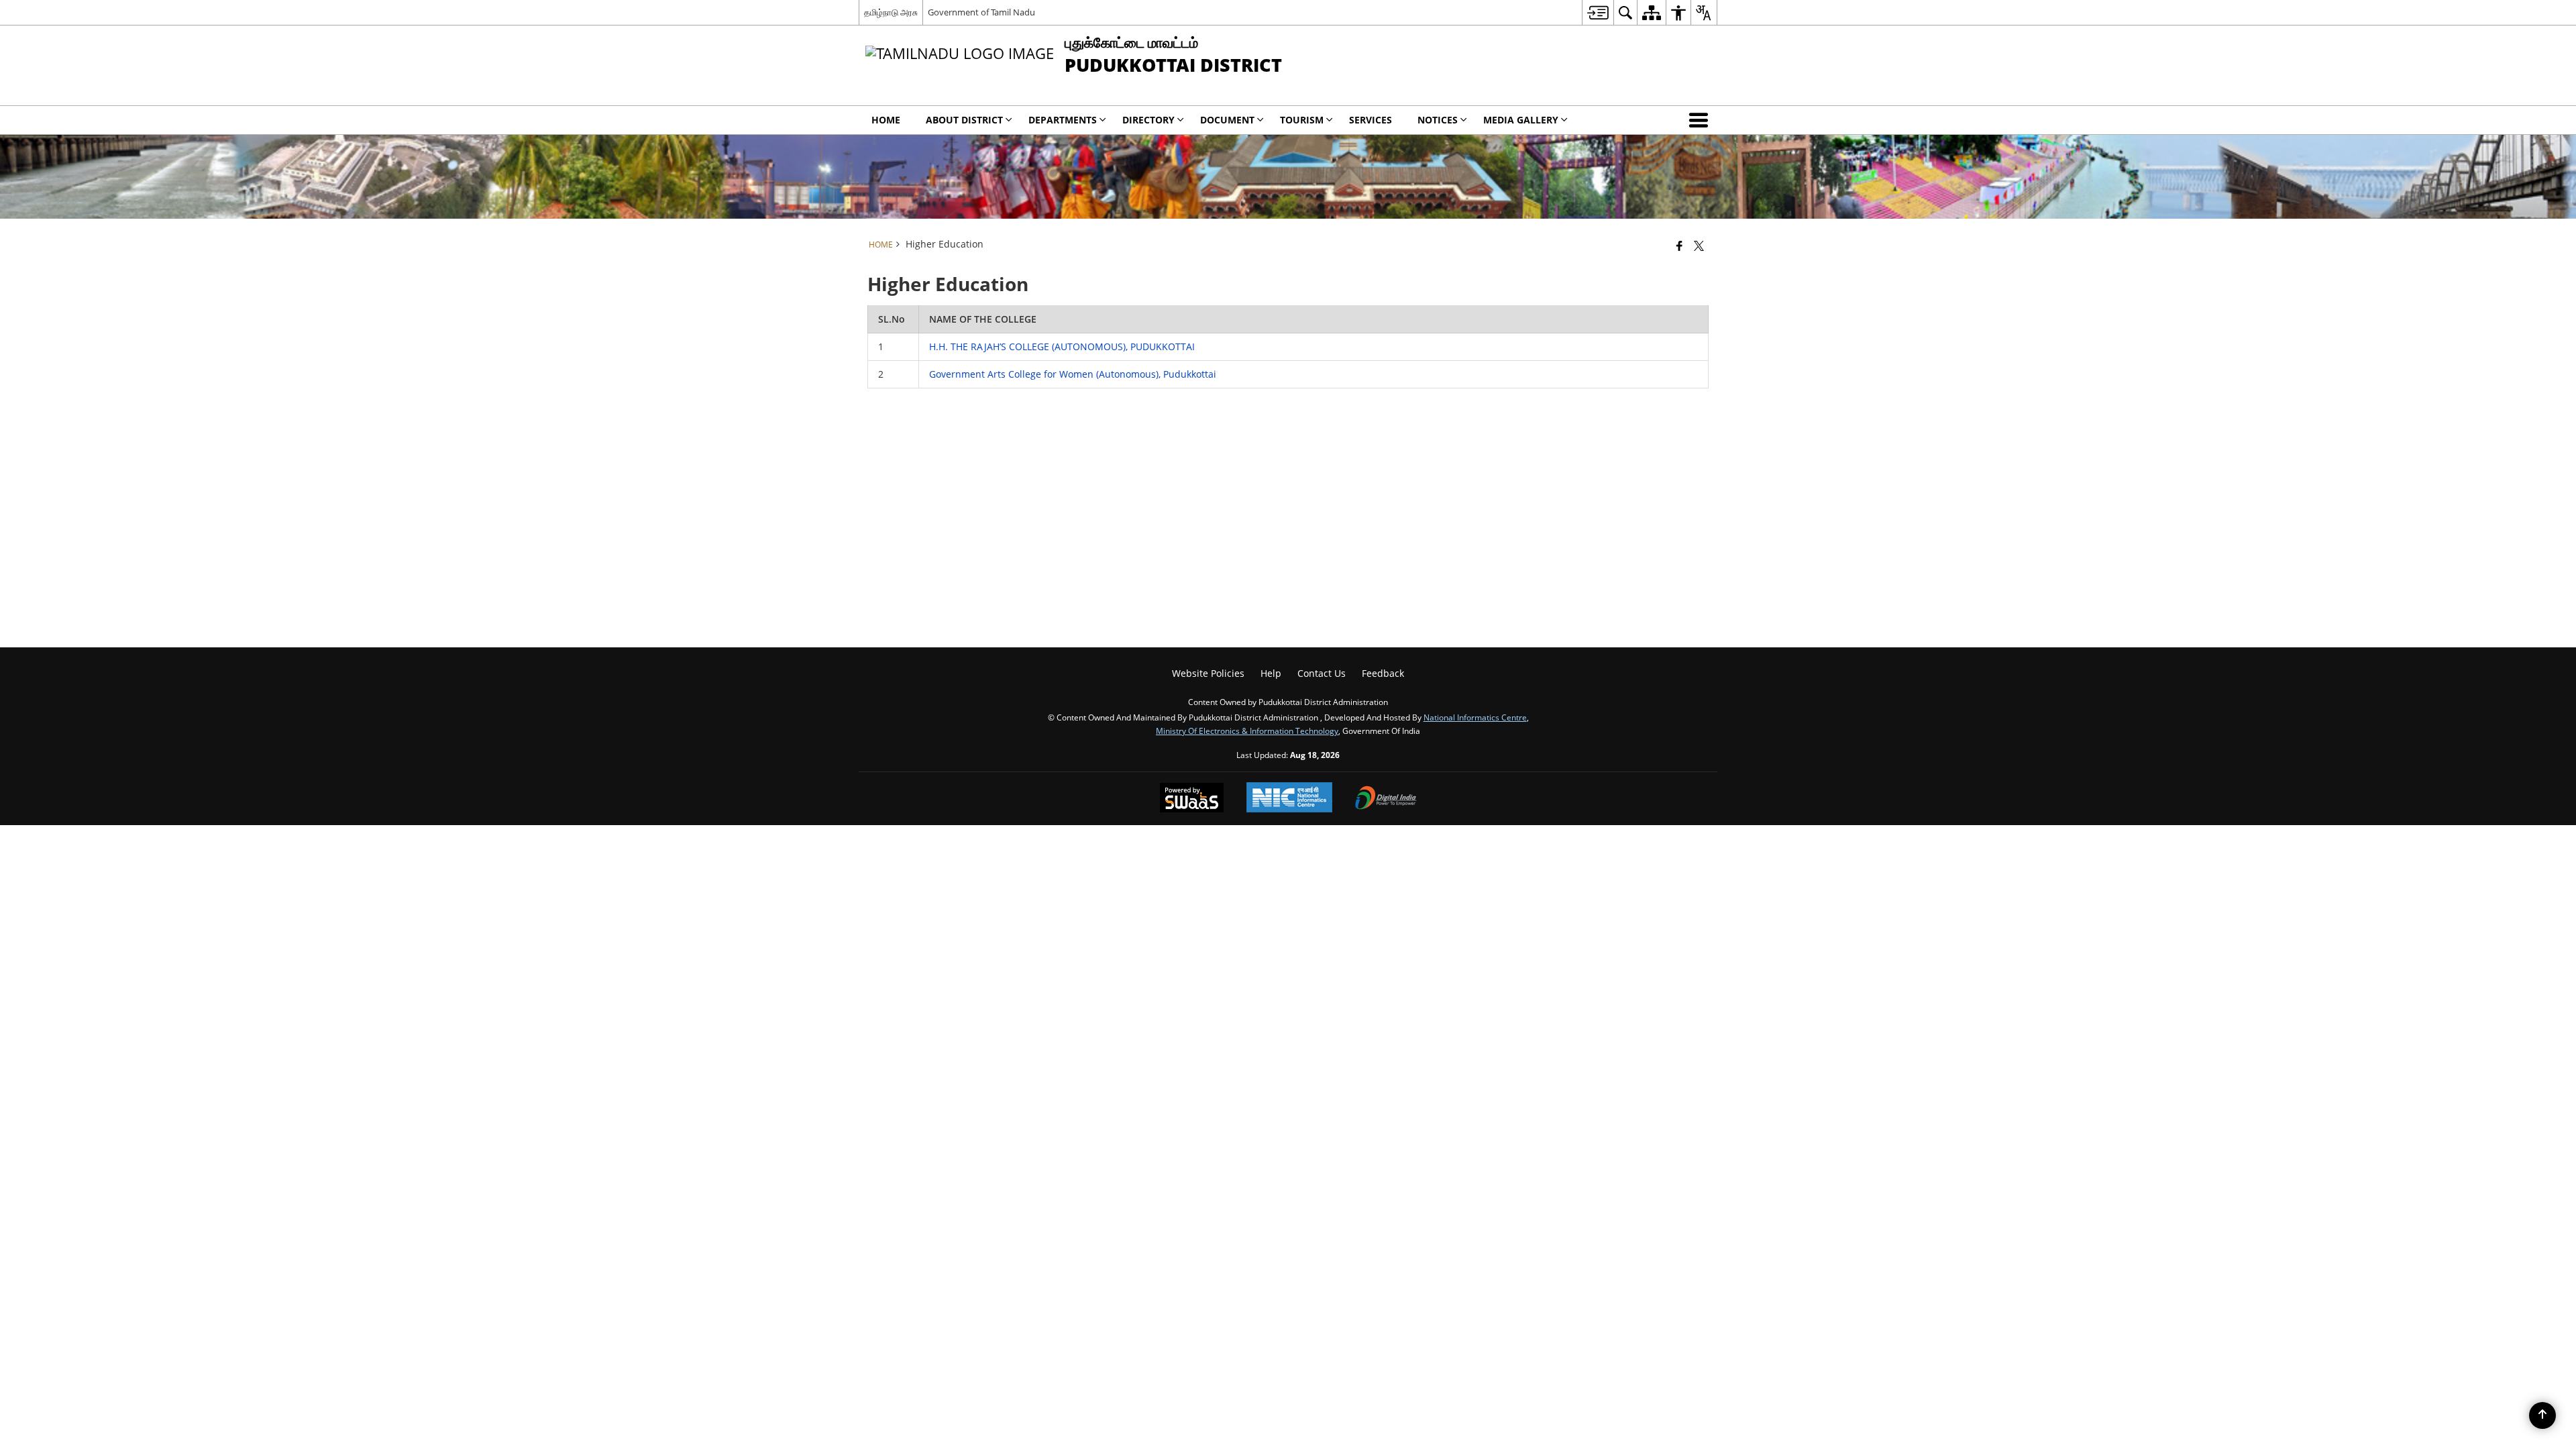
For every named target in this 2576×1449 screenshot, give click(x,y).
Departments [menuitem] (1063, 120)
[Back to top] (2542, 1415)
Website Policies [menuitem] (1208, 673)
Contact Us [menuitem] (1322, 673)
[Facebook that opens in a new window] (1679, 246)
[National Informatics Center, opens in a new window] (1289, 799)
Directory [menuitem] (1148, 120)
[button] (1701, 120)
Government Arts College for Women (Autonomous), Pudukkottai (1073, 374)
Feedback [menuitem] (1383, 673)
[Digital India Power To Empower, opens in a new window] (1386, 799)
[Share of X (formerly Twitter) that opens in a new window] (1699, 246)
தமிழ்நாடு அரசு (891, 12)
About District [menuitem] (964, 120)
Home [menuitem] (886, 120)
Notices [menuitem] (1438, 120)
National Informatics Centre (1475, 717)
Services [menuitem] (1371, 120)
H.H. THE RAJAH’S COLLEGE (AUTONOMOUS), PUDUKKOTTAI (1062, 346)
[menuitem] (1598, 12)
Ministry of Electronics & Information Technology (1247, 731)
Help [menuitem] (1271, 673)
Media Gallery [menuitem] (1521, 120)
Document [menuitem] (1227, 120)
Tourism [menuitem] (1302, 120)
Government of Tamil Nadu (981, 12)
